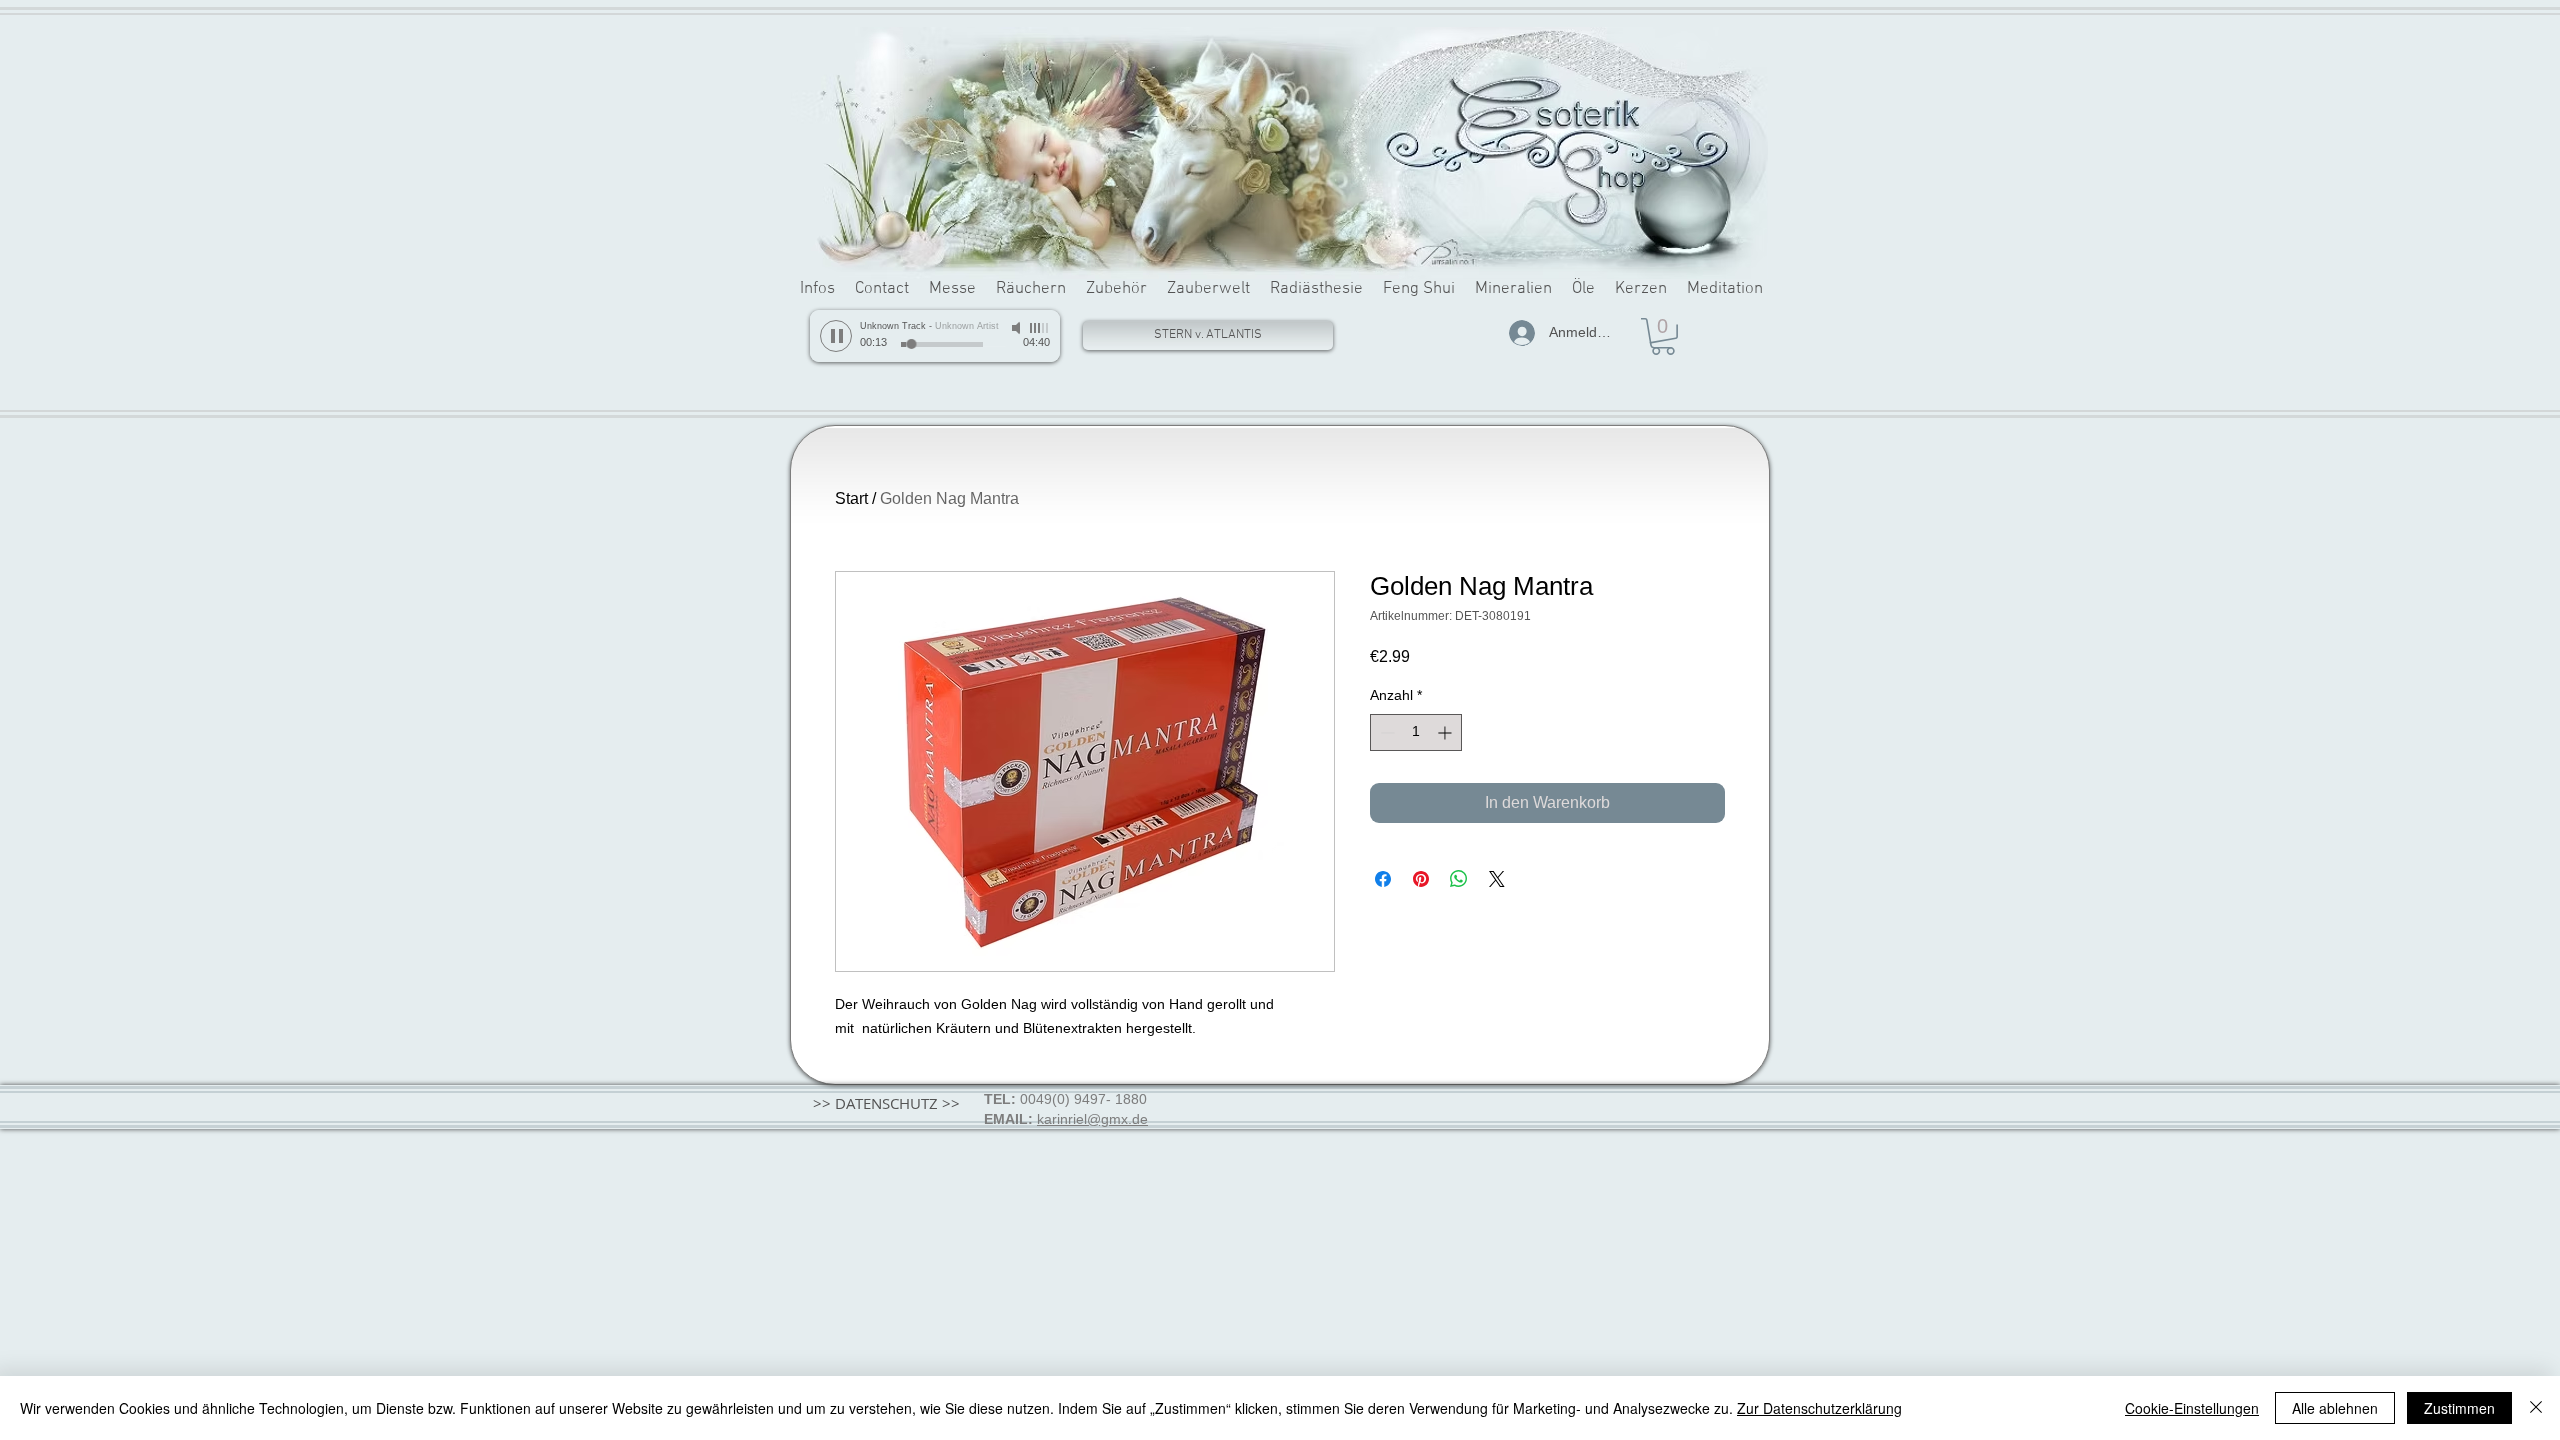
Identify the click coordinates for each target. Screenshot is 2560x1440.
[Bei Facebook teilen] (1383, 879)
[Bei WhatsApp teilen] (1459, 879)
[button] (1663, 336)
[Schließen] (2536, 1408)
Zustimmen (2459, 1408)
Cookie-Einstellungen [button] (2192, 1408)
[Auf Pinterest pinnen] (1421, 879)
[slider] (1040, 328)
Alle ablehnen (2335, 1408)
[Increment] (1446, 732)
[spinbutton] (1416, 732)
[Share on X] (1497, 879)
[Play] (836, 336)
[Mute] (1018, 328)
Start (851, 498)
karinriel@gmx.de (1092, 1119)
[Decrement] (1385, 732)
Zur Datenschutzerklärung (1819, 1408)
